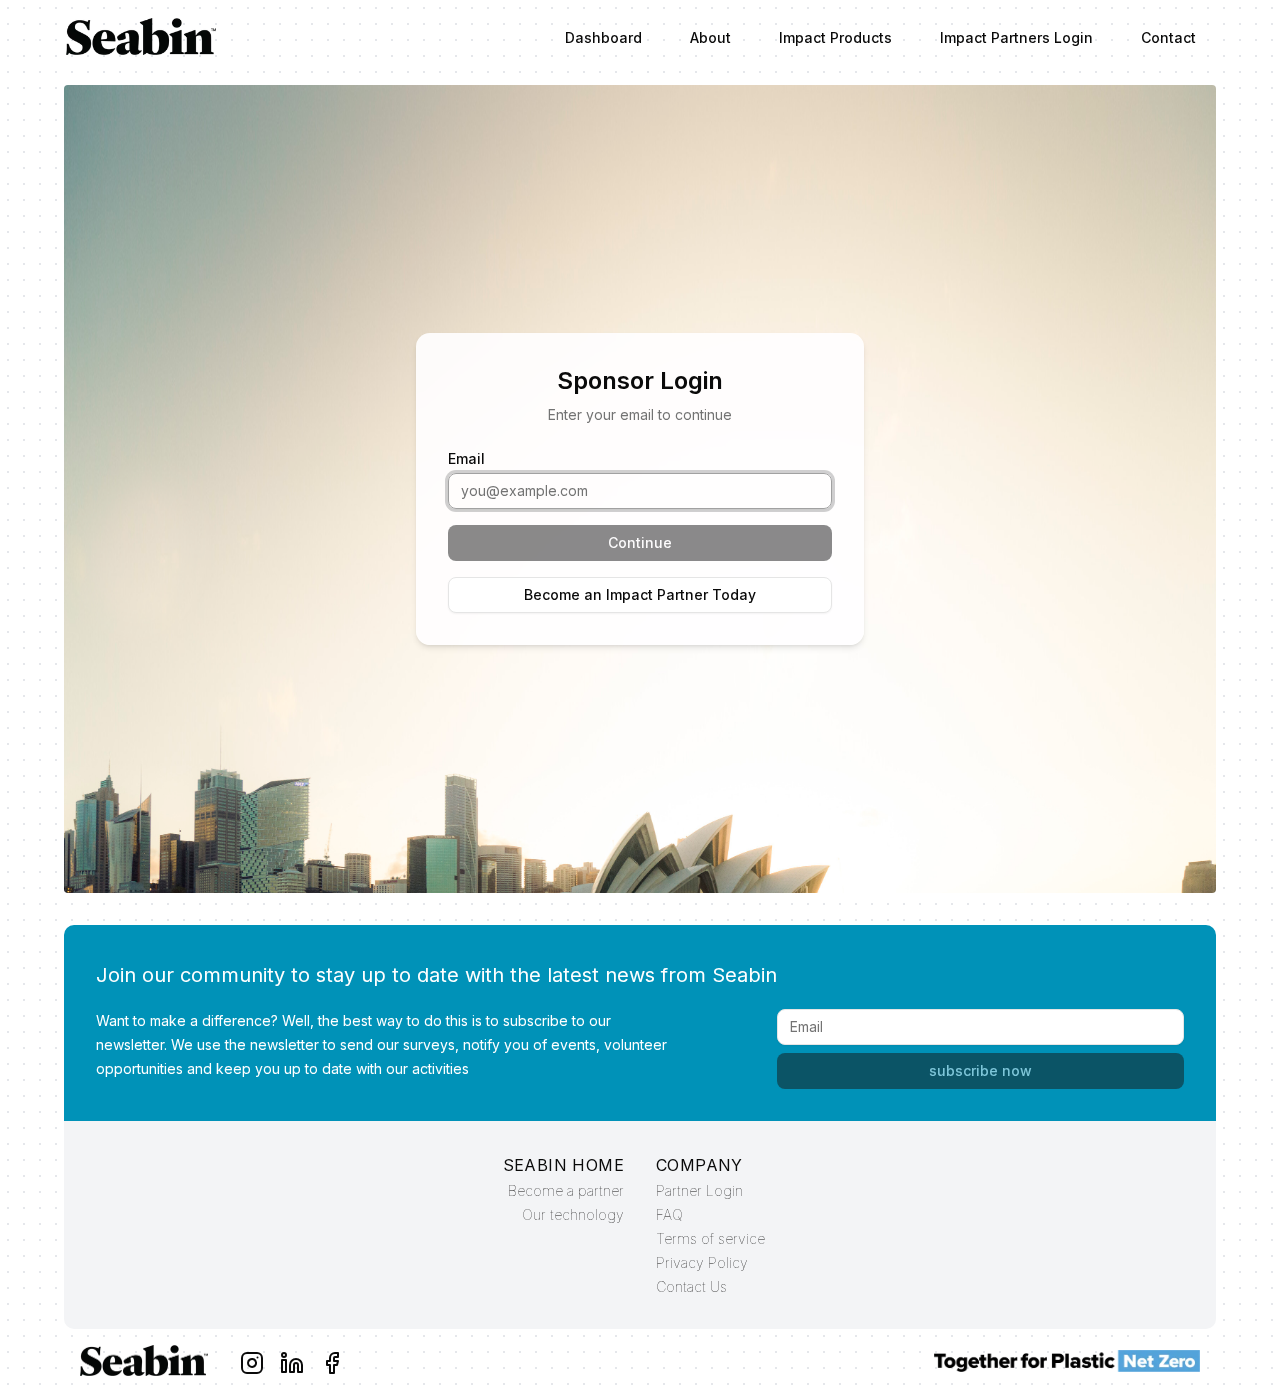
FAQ (669, 1214)
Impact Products (835, 37)
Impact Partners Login (1016, 37)
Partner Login (699, 1190)
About (710, 37)
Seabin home (563, 1165)
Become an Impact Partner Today (640, 594)
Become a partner (566, 1190)
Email (466, 458)
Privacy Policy (702, 1262)
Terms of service (710, 1238)
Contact (1168, 37)
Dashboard (603, 37)
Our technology (573, 1214)
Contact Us (691, 1286)
